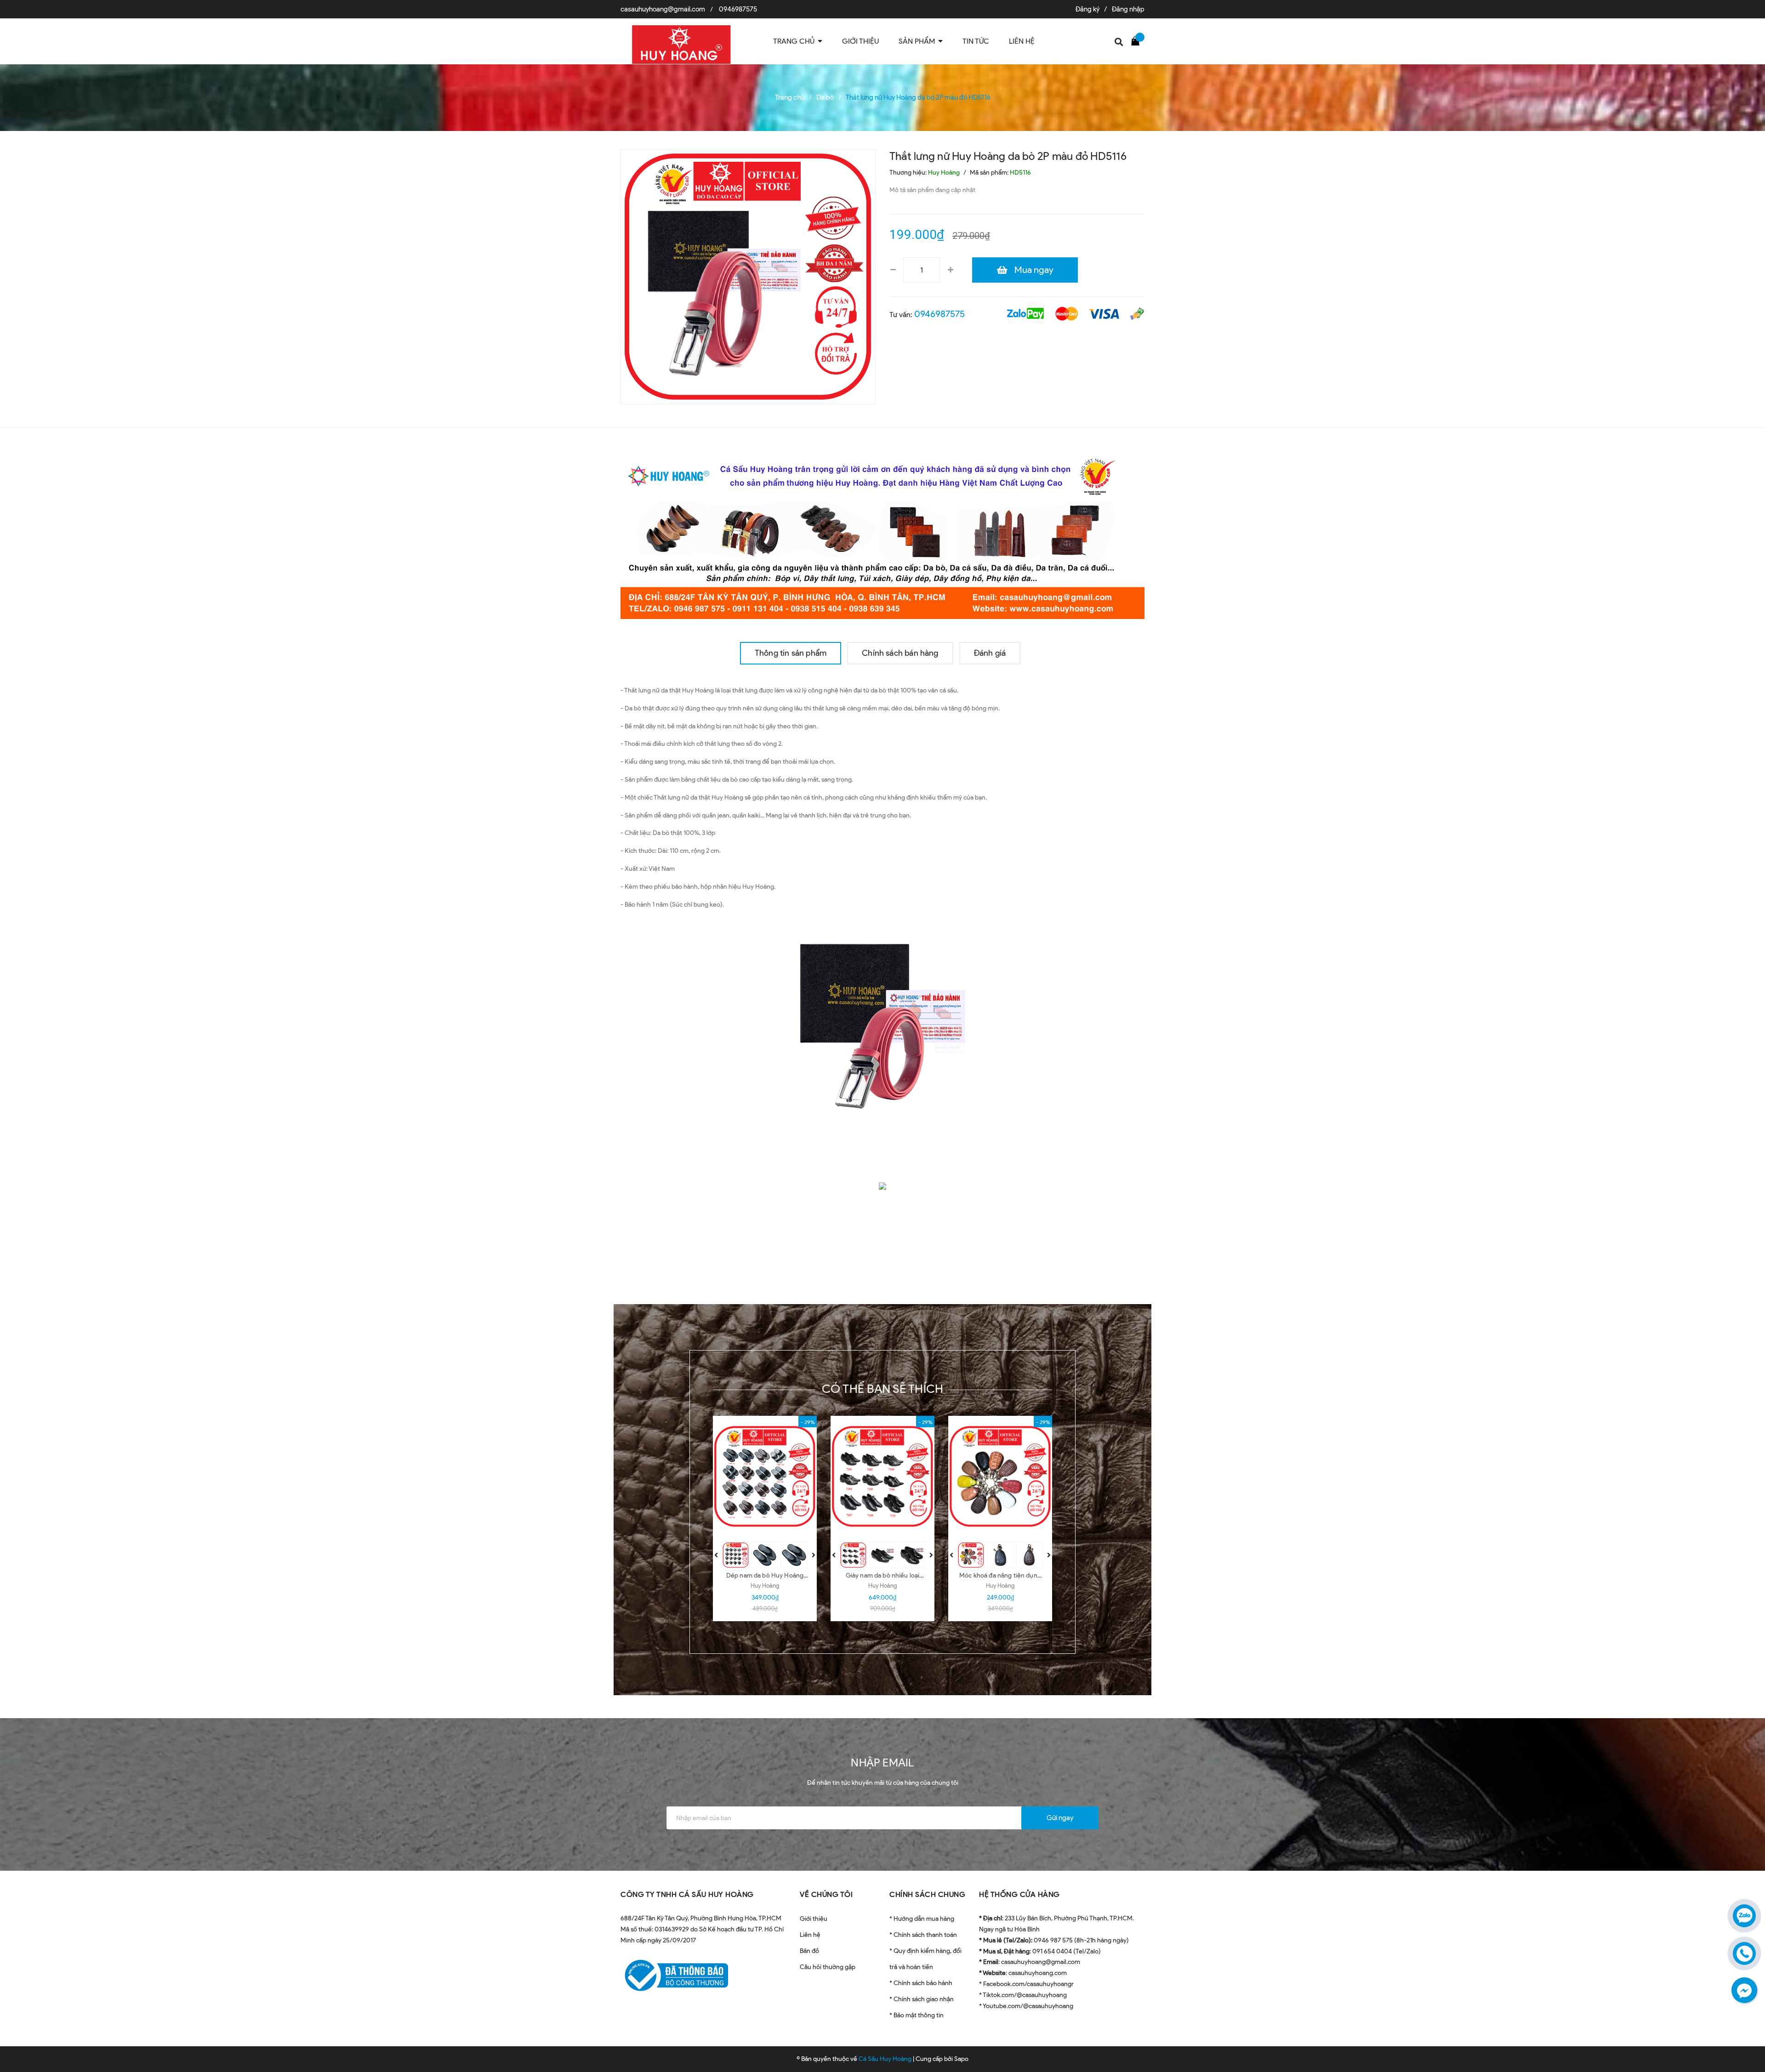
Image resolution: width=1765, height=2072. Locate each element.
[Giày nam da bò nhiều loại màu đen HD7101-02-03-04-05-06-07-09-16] (882, 1476)
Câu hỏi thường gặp (828, 1967)
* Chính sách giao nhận (922, 1999)
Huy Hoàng (765, 1586)
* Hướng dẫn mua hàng (922, 1919)
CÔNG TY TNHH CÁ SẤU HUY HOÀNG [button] (687, 1894)
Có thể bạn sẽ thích (883, 1389)
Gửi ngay (1060, 1818)
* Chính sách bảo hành (921, 1983)
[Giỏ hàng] (1138, 40)
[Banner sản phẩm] (882, 534)
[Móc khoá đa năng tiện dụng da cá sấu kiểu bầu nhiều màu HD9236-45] (1000, 1476)
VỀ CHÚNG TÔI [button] (826, 1894)
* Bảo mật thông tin (917, 2015)
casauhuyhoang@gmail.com (663, 9)
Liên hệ (810, 1935)
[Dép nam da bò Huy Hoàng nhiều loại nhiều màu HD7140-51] (765, 1476)
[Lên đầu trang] (1747, 2024)
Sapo (961, 2059)
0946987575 (738, 9)
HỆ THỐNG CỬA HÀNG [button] (1019, 1894)
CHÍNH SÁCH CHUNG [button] (927, 1894)
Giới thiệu (814, 1919)
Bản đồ (809, 1951)
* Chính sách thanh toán (923, 1935)
